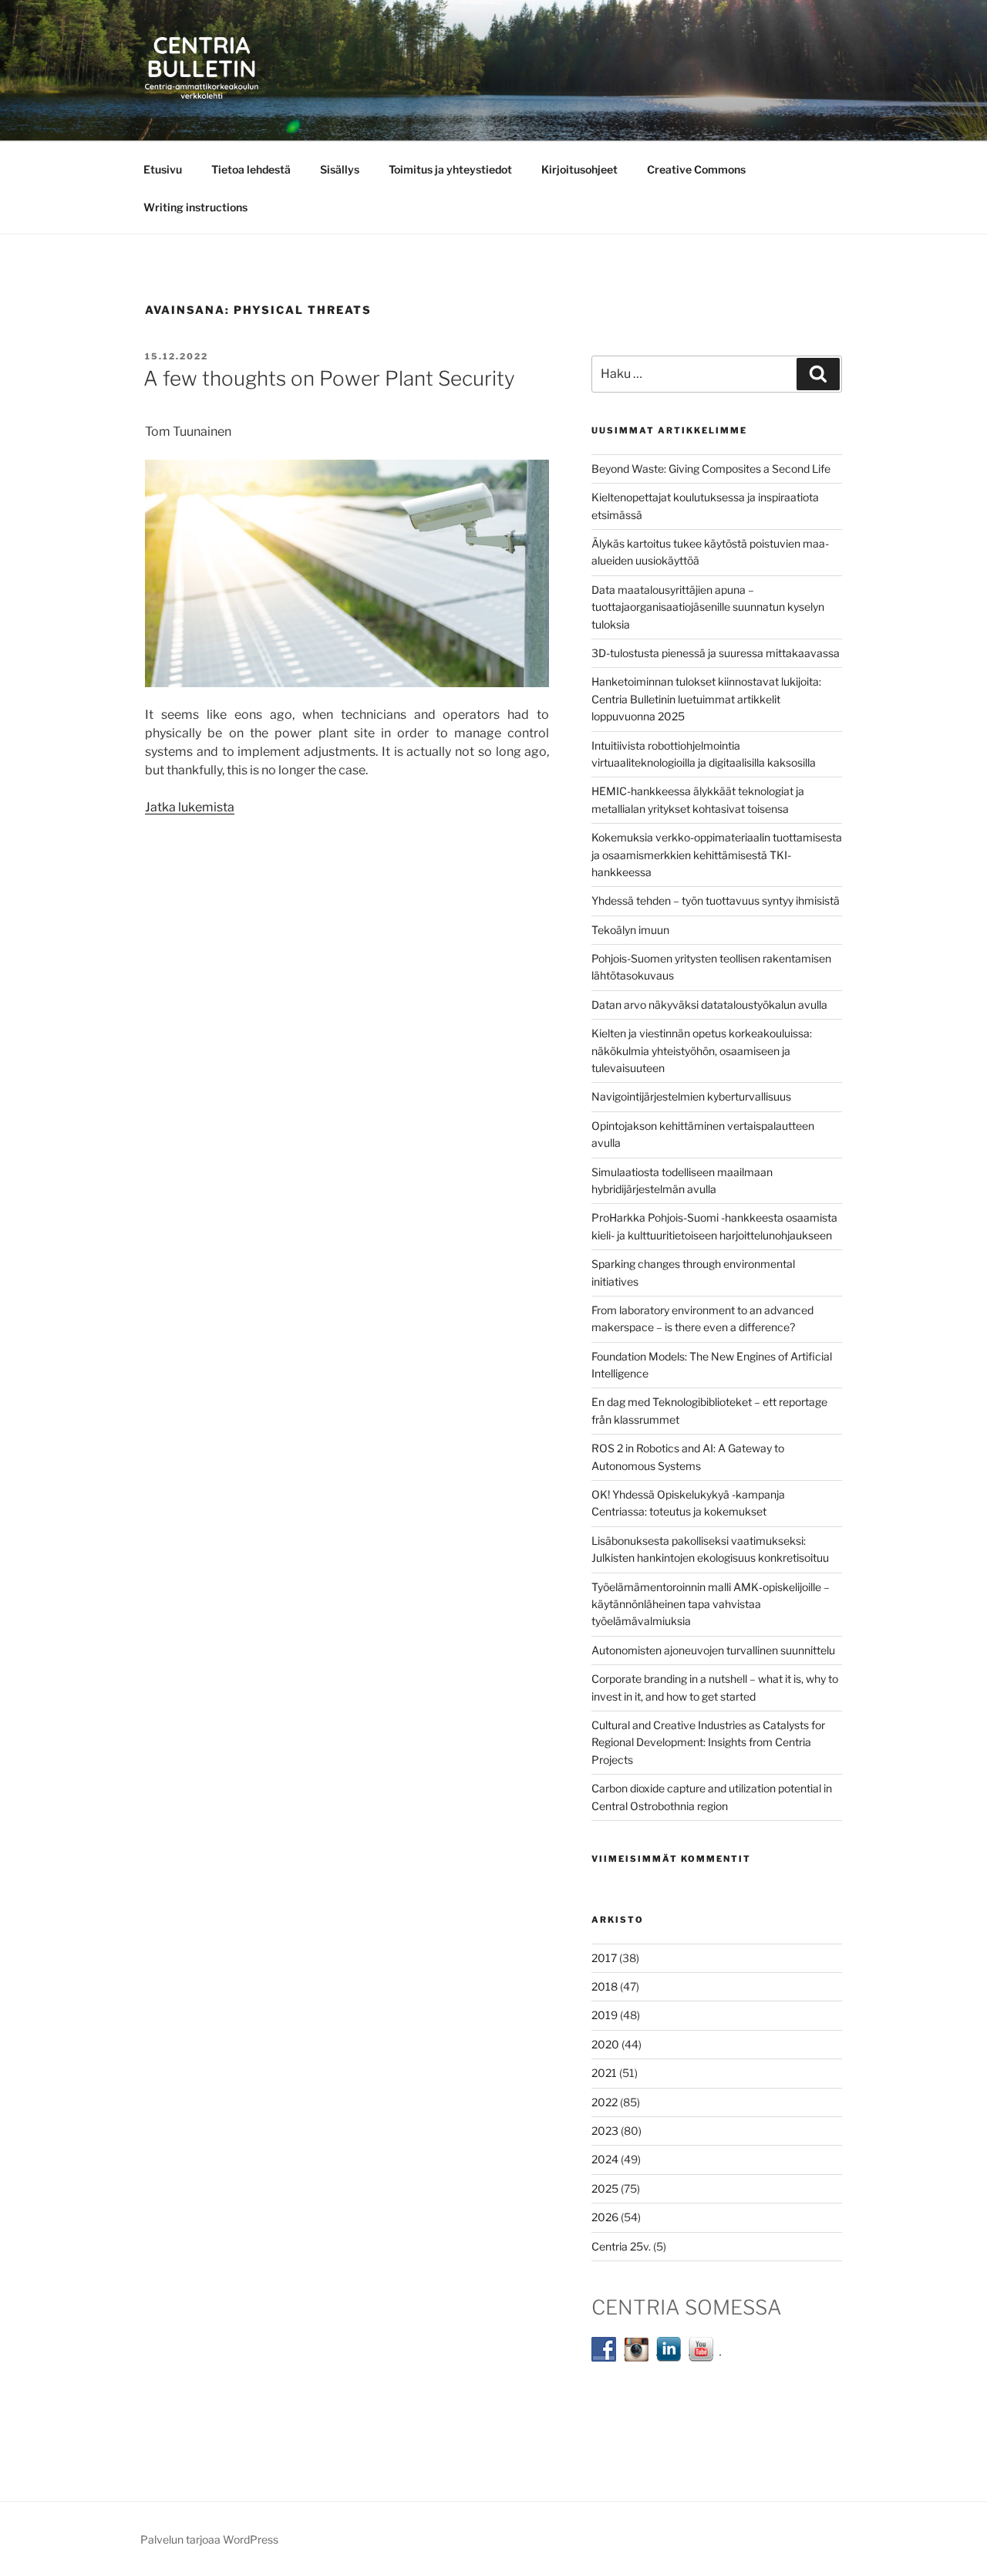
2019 (605, 2015)
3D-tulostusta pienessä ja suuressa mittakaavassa (716, 653)
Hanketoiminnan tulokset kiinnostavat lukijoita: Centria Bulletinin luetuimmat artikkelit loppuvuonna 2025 (706, 699)
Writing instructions (195, 207)
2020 (605, 2044)
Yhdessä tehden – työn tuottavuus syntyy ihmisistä (716, 900)
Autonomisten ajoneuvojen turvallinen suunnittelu (713, 1650)
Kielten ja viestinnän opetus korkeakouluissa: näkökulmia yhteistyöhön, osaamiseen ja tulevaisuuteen (702, 1050)
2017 (604, 1958)
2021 (604, 2073)
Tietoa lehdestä (251, 169)
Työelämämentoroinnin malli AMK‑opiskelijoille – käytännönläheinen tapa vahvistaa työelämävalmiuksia (711, 1604)
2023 (605, 2131)
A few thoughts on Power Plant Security (329, 378)
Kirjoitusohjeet (579, 169)
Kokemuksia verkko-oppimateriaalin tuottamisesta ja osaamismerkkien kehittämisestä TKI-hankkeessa (717, 855)
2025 (605, 2188)
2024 (605, 2159)
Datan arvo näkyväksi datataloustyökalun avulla (709, 1005)
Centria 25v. (621, 2246)
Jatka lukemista (190, 807)
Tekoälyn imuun (630, 930)
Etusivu (163, 169)
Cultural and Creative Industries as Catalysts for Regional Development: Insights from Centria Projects (708, 1742)
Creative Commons (696, 169)
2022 (605, 2102)
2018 (605, 1986)
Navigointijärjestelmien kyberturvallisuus (691, 1096)
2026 (605, 2217)
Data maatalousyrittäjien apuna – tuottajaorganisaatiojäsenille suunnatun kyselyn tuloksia (708, 607)
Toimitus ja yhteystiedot (450, 169)
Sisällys (340, 169)
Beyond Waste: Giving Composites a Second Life (711, 469)
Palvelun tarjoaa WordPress (209, 2539)
